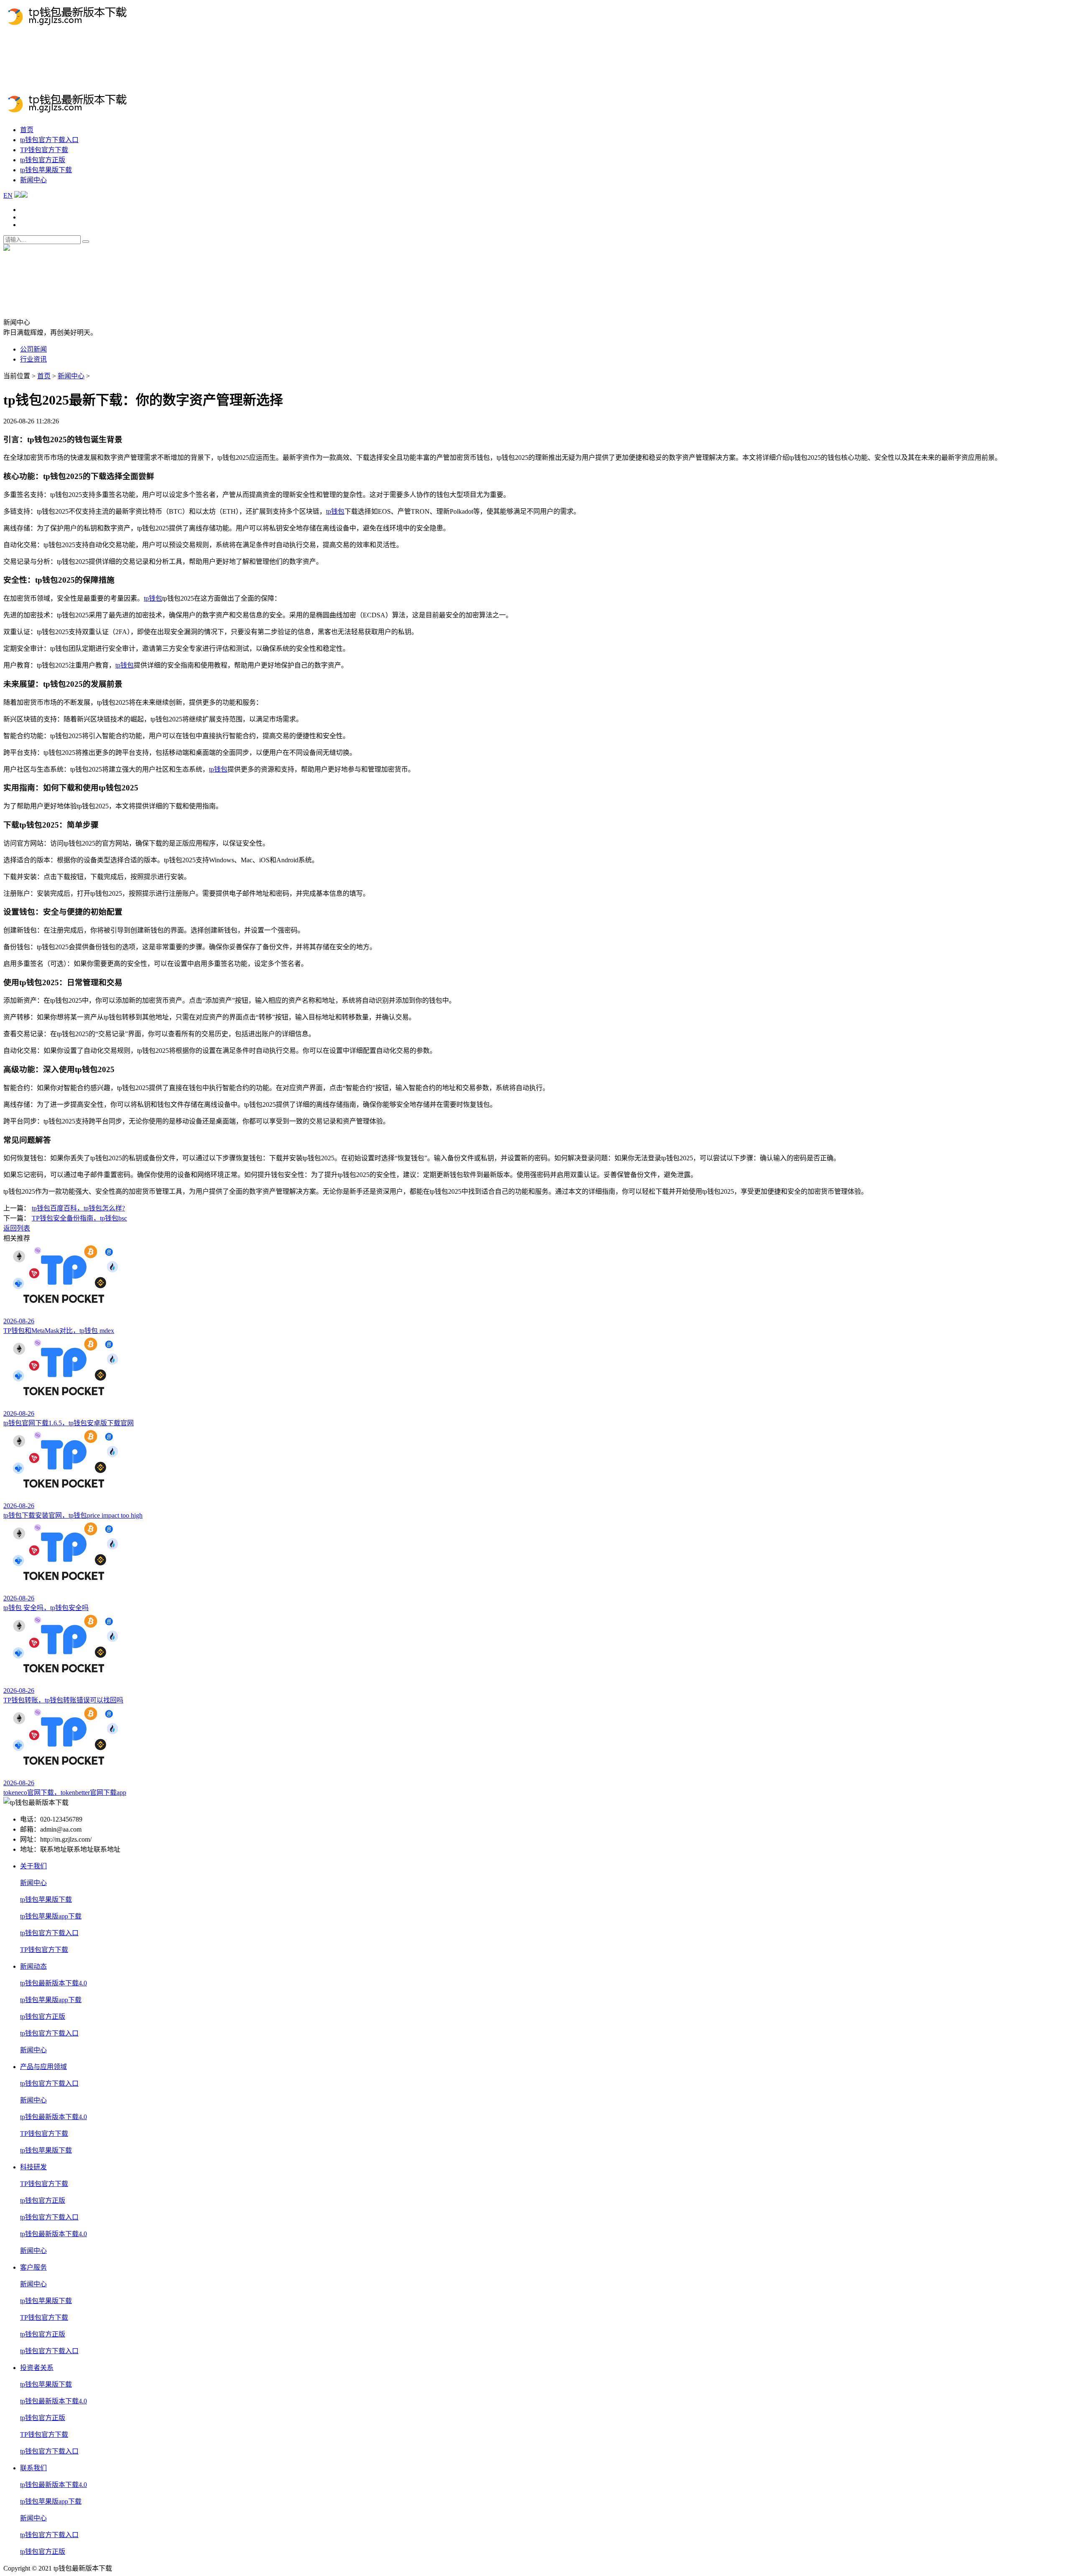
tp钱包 (335, 511)
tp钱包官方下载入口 (49, 140)
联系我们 (33, 2468)
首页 (27, 130)
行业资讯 (33, 359)
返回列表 (17, 1228)
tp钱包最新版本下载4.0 (168, 86)
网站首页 (17, 86)
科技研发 (33, 2167)
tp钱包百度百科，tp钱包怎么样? (78, 1208)
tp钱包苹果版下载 (58, 86)
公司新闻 (33, 349)
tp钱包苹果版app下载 (51, 1916)
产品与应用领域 (43, 2067)
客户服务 (33, 2267)
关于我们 (33, 1866)
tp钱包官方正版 (255, 86)
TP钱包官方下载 (109, 86)
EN (8, 68)
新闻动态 (33, 1966)
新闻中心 (217, 86)
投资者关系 (37, 2368)
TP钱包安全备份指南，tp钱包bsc (79, 1218)
